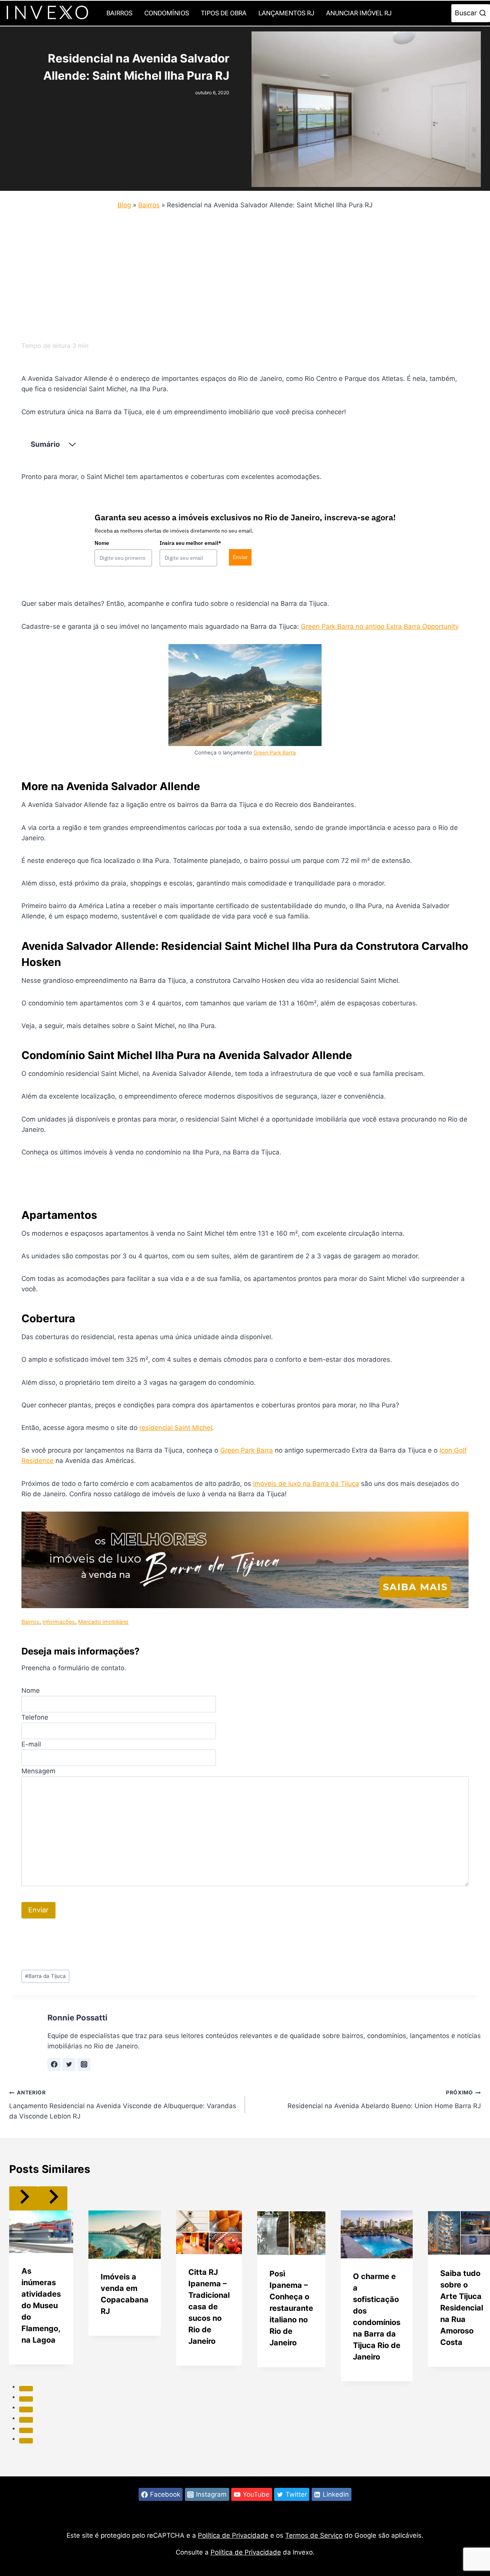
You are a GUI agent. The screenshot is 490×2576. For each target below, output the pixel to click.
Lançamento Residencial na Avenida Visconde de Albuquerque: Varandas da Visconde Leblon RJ (123, 2105)
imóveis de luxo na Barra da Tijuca (306, 1484)
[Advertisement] (239, 273)
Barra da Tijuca (45, 1976)
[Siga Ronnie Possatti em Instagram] (84, 2064)
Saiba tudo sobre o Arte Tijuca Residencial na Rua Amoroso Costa (462, 2308)
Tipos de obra (224, 13)
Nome (102, 543)
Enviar (240, 557)
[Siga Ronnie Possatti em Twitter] (69, 2064)
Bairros (119, 13)
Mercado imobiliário (103, 1622)
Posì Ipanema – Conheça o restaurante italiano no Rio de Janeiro (291, 2308)
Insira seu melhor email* (190, 543)
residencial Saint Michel (176, 1428)
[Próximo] (53, 2198)
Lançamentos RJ (286, 13)
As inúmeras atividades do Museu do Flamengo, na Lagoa (41, 2305)
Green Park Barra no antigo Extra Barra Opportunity (380, 626)
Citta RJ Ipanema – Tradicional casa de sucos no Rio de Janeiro (209, 2307)
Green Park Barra (275, 753)
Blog (124, 205)
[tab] (26, 2389)
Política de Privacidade (233, 2535)
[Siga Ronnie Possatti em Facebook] (54, 2064)
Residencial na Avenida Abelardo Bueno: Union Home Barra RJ (384, 2100)
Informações (59, 1622)
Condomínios (167, 13)
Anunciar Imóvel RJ (359, 13)
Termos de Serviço (314, 2535)
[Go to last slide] (24, 2198)
